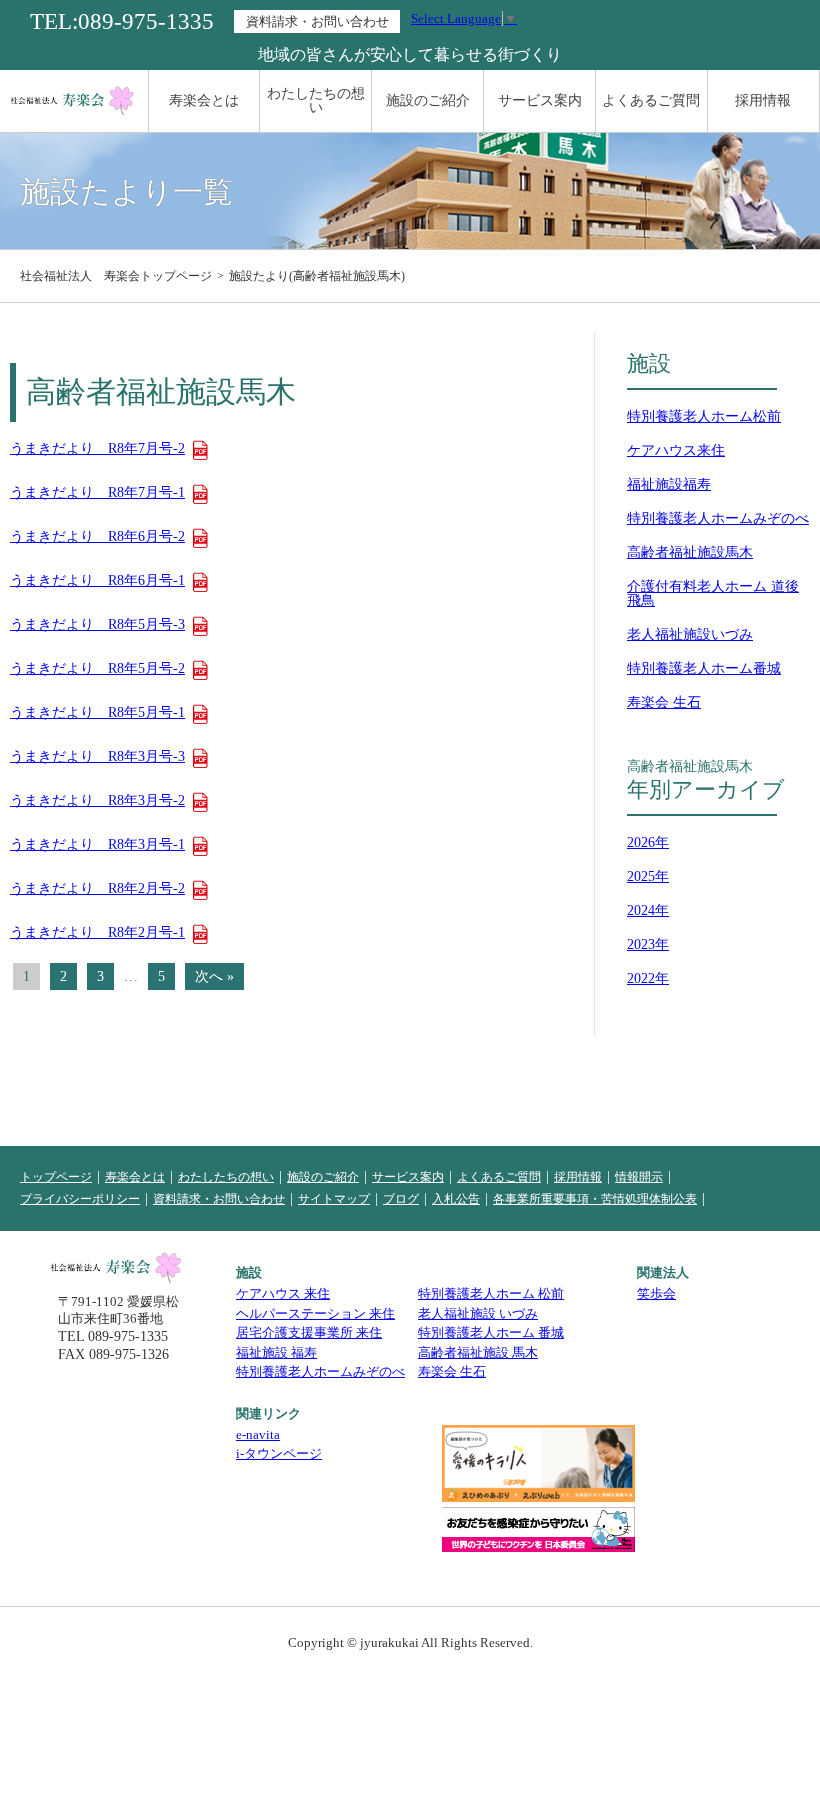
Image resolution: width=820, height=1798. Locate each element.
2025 (641, 876)
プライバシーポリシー (80, 1199)
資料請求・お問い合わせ (317, 21)
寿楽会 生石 (664, 702)
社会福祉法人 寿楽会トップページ (116, 276)
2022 (641, 978)
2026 (641, 842)
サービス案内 (540, 100)
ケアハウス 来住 (283, 1293)
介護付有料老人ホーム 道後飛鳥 (713, 593)
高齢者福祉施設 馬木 (478, 1352)
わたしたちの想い (316, 100)
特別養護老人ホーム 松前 (491, 1293)
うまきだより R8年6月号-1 (97, 581)
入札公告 (456, 1199)
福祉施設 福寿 (276, 1352)
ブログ (401, 1199)
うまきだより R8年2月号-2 (97, 889)
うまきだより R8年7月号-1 (97, 493)
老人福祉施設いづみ (690, 634)
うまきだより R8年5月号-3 (97, 625)
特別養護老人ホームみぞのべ (718, 518)
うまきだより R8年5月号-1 (97, 713)
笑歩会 (656, 1293)
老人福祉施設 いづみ (478, 1313)
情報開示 (639, 1177)
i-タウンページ (279, 1453)
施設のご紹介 (428, 100)
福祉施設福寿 (669, 484)
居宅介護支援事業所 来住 (309, 1332)
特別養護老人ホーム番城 (704, 668)
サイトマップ (334, 1199)
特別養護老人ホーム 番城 (491, 1332)
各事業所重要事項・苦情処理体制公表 (595, 1199)
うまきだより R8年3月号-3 (97, 757)
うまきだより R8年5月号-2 (97, 669)
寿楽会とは (204, 100)
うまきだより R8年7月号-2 (97, 449)
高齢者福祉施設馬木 (690, 552)
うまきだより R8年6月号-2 (97, 537)
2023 (641, 944)
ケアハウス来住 (676, 450)
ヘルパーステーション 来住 (315, 1313)
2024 (641, 910)
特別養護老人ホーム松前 (704, 416)
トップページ (56, 1177)
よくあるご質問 (651, 100)
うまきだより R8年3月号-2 (97, 801)
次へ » (214, 976)
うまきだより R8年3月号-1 (97, 845)
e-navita (258, 1434)
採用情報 (763, 100)
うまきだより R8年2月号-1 (97, 933)
